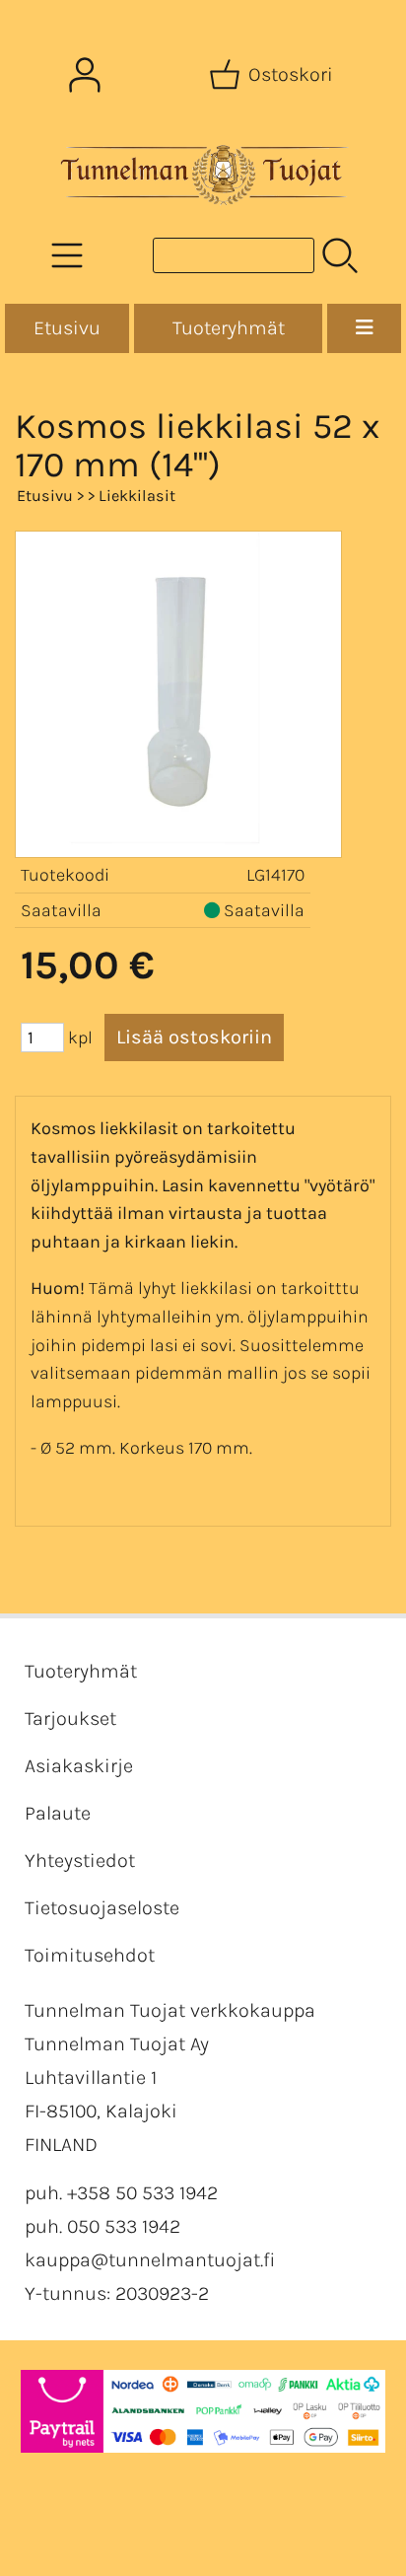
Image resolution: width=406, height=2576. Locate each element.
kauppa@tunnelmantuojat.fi (150, 2260)
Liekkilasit (137, 496)
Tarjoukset (70, 1718)
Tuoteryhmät (229, 328)
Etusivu (67, 328)
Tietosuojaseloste (102, 1908)
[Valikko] (364, 328)
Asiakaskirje (79, 1766)
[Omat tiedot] (85, 75)
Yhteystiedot (80, 1860)
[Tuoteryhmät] (67, 255)
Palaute (58, 1813)
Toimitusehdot (90, 1955)
